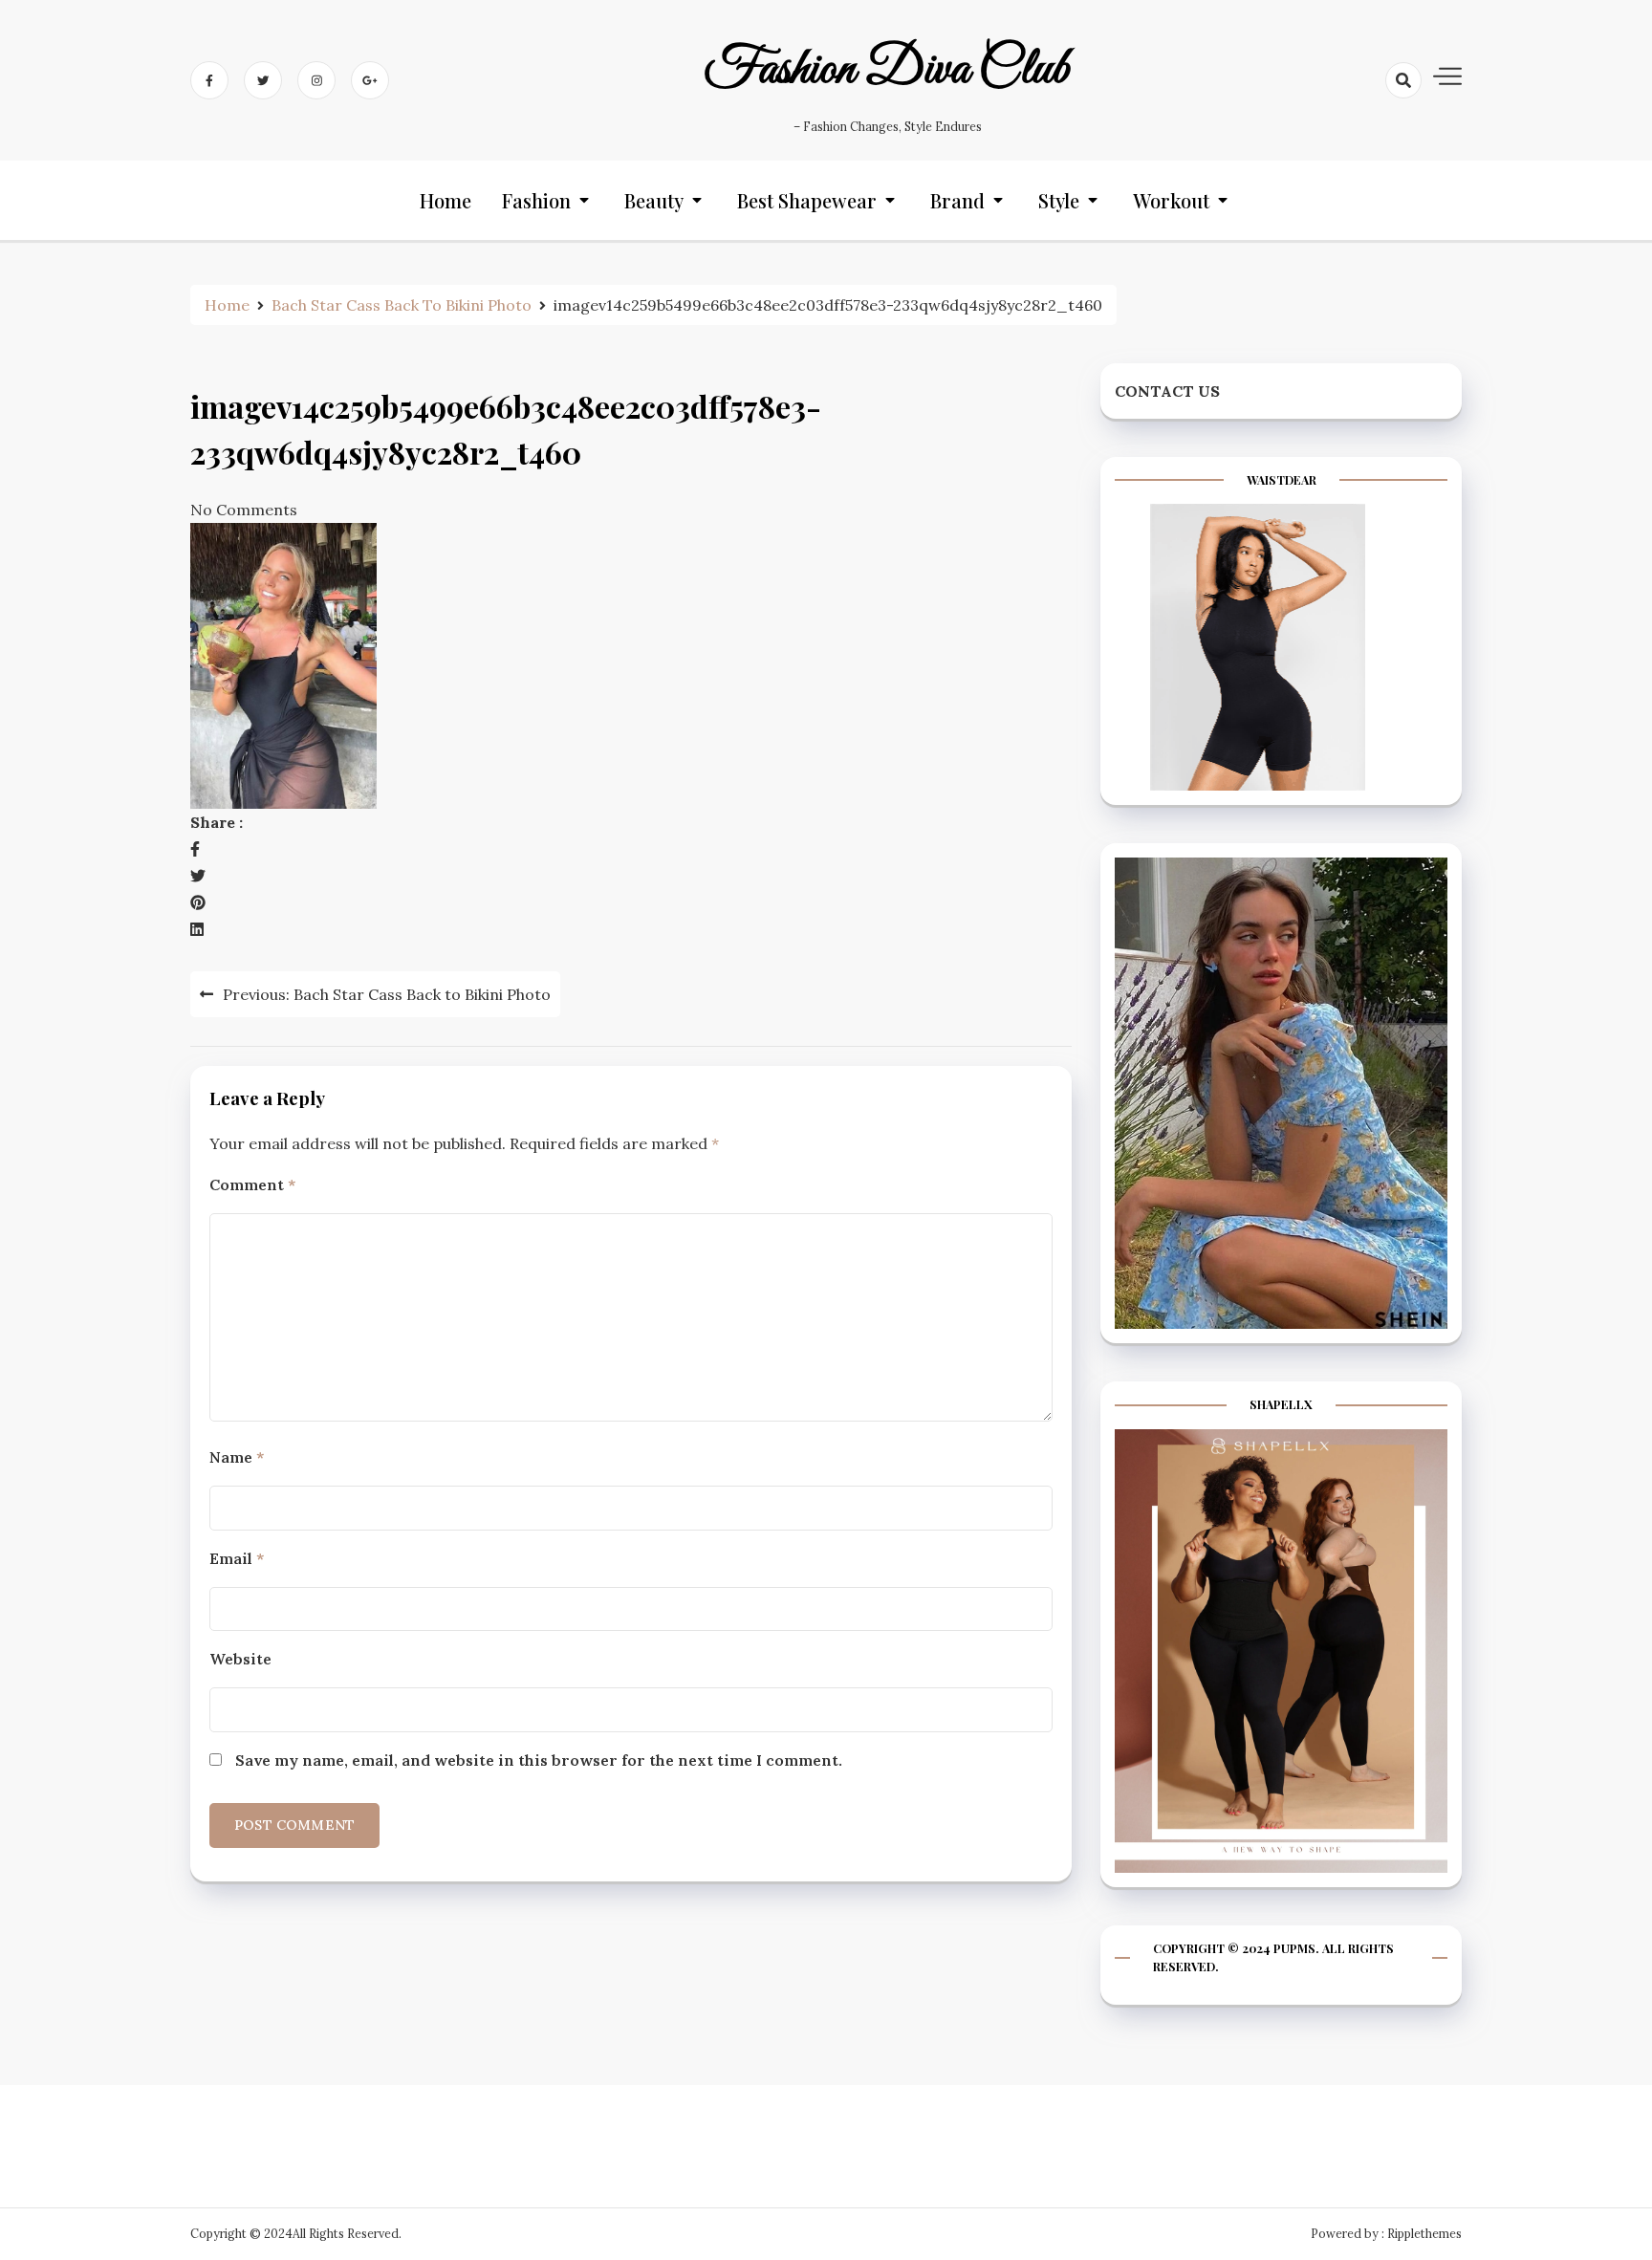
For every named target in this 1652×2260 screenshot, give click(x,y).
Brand (957, 200)
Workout (1171, 200)
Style (1059, 200)
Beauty (654, 200)
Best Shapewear (807, 200)
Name (237, 1457)
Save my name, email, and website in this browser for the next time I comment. (539, 1760)
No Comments (244, 510)
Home (446, 200)
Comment (252, 1184)
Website (240, 1659)
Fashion (536, 200)
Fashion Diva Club (887, 70)
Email (237, 1558)
